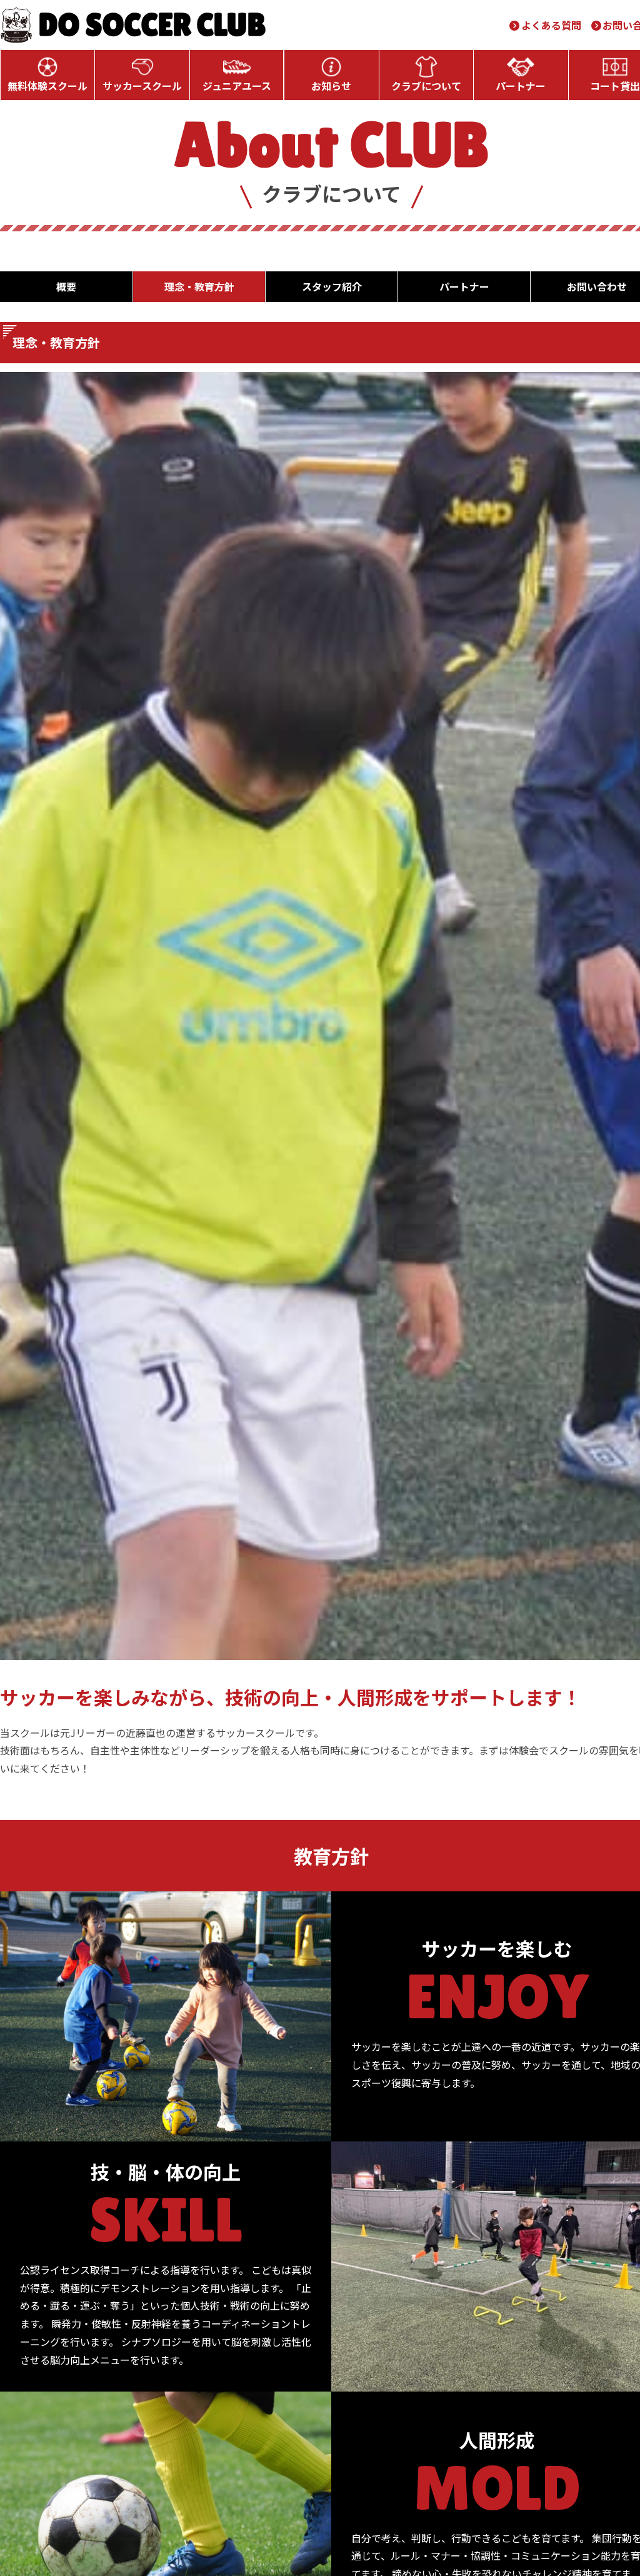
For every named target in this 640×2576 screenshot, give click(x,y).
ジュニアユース (237, 86)
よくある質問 (551, 25)
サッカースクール (142, 86)
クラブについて (426, 86)
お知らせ (331, 86)
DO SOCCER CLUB (152, 25)
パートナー (521, 86)
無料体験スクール (47, 86)
